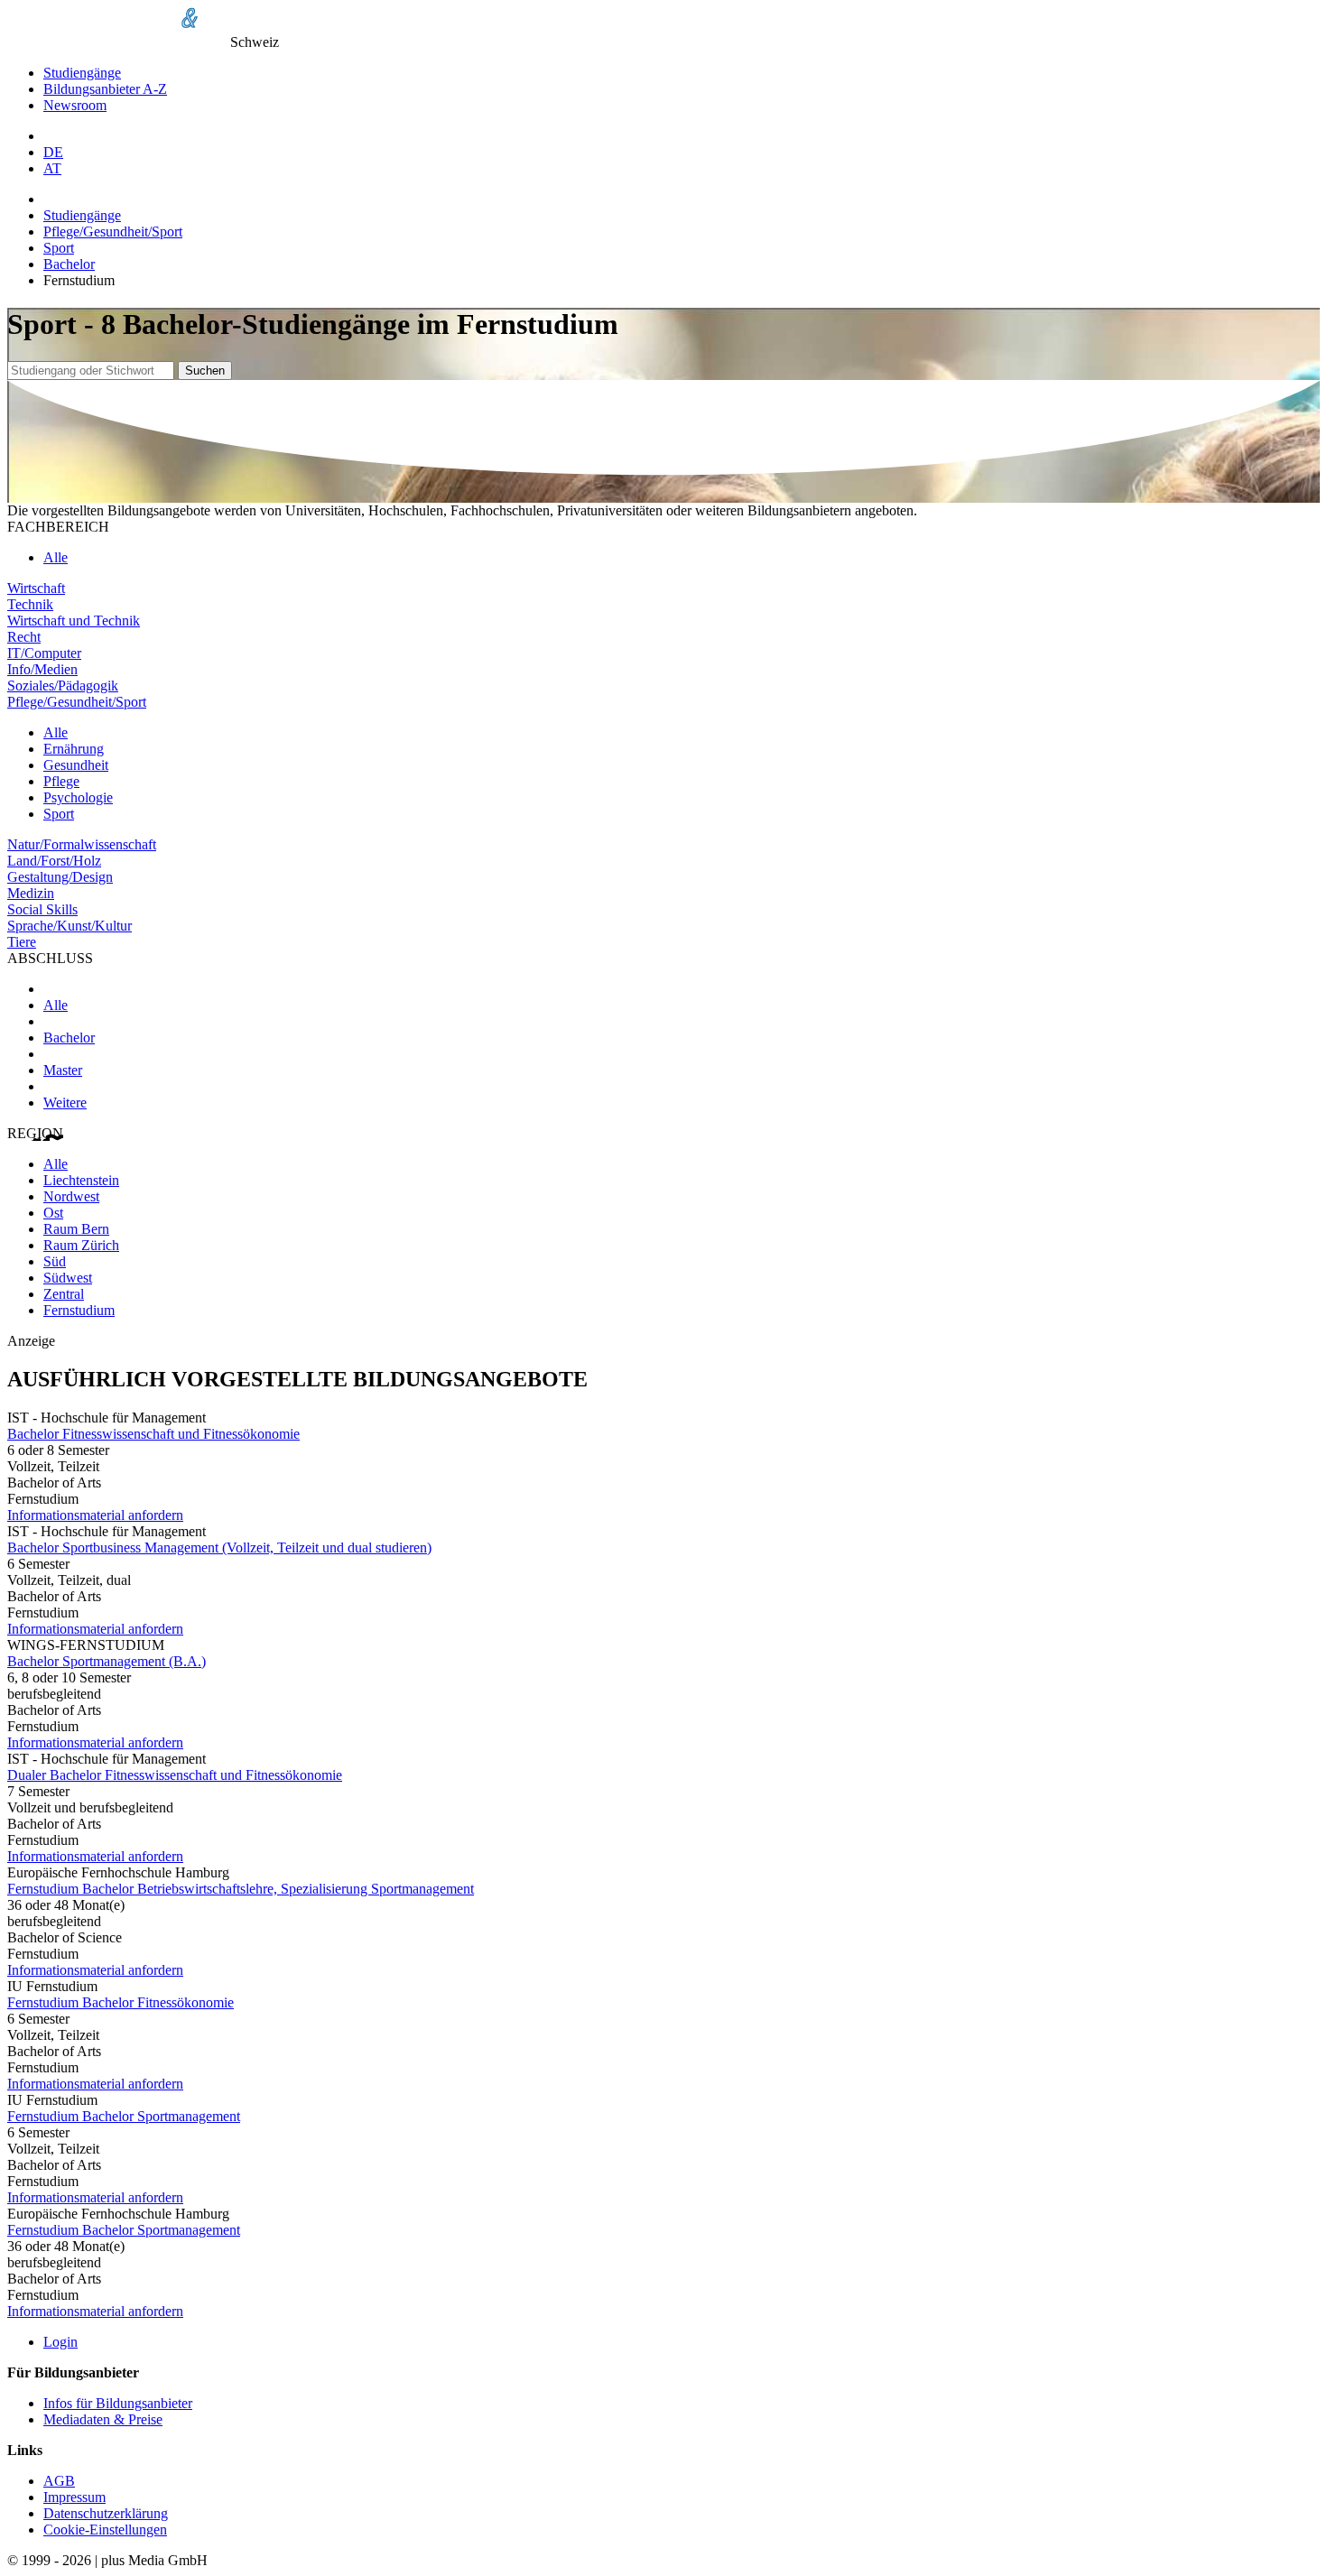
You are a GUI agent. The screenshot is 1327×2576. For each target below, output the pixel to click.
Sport (59, 248)
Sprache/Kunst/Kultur (70, 926)
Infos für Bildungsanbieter (118, 2403)
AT (52, 168)
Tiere (22, 942)
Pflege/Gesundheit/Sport (113, 232)
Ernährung (74, 749)
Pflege (61, 781)
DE (53, 152)
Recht (24, 637)
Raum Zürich (81, 1245)
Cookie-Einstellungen (105, 2530)
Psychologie (78, 797)
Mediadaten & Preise (103, 2419)
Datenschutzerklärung (106, 2513)
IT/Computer (44, 653)
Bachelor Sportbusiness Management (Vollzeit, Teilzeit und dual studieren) (219, 1547)
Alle (56, 557)
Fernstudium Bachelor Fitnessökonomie (121, 2002)
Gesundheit (76, 765)
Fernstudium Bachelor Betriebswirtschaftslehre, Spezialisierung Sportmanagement (241, 1889)
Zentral (64, 1294)
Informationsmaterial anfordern (95, 1515)
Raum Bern (76, 1229)
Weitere (65, 1103)
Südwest (68, 1278)
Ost (53, 1213)
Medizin (31, 893)
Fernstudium (79, 1310)
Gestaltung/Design (60, 877)
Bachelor (69, 264)
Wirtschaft (36, 588)
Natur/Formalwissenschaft (82, 844)
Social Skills (42, 909)
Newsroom (75, 105)
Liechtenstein (81, 1180)
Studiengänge (82, 73)
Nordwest (71, 1196)
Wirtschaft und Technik (74, 621)
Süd (55, 1261)
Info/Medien (42, 669)
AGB (59, 2481)
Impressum (74, 2497)
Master (63, 1070)
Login (60, 2342)
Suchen (205, 371)
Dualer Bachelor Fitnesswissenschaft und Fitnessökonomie (175, 1775)
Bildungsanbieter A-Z (105, 89)
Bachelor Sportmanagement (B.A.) (107, 1661)
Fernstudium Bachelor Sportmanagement (124, 2116)
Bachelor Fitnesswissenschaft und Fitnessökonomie (153, 1434)
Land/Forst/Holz (54, 861)
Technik (30, 604)
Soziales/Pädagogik (63, 686)
